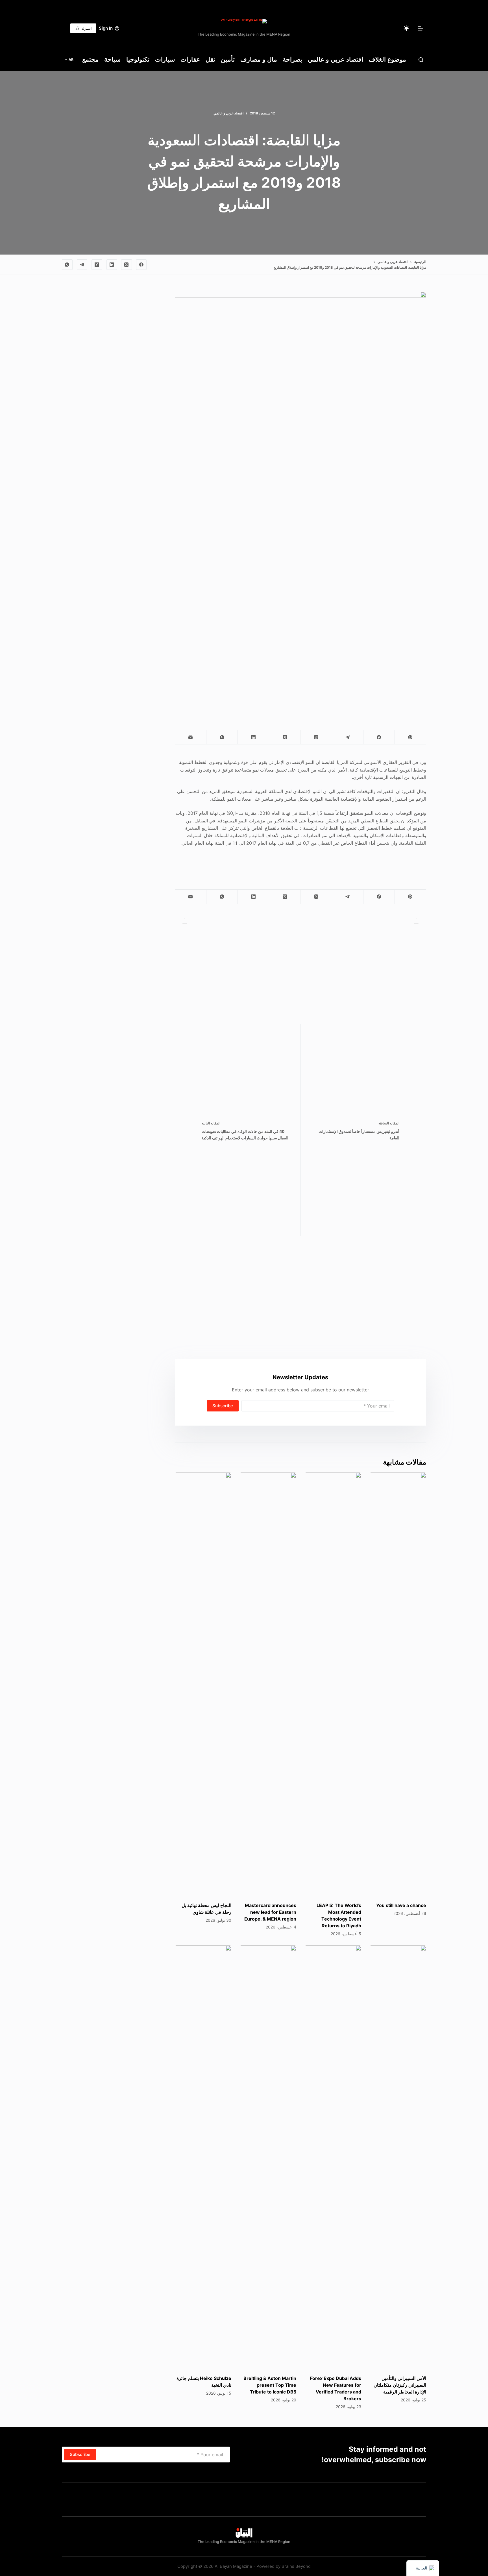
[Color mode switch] (406, 28)
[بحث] (421, 60)
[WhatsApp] (67, 265)
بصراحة (292, 59)
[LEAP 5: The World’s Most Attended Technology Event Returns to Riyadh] (333, 1684)
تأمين (228, 59)
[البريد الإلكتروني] (190, 737)
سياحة (112, 59)
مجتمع (90, 59)
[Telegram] (82, 265)
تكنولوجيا (138, 59)
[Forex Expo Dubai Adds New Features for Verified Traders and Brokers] (333, 2157)
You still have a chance (401, 1905)
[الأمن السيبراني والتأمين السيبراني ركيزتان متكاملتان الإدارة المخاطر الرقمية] (398, 2157)
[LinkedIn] (112, 265)
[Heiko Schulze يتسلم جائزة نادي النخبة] (203, 2157)
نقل (210, 59)
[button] (69, 60)
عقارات (190, 59)
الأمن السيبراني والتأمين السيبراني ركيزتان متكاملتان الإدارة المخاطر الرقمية (400, 2385)
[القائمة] (421, 28)
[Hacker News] (97, 265)
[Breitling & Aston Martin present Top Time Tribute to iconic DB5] (268, 2157)
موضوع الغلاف (387, 59)
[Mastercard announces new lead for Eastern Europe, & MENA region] (268, 1684)
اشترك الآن (83, 28)
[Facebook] (141, 265)
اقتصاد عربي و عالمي (335, 59)
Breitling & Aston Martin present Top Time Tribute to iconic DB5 (270, 2385)
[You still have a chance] (398, 1684)
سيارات (165, 59)
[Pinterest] (410, 737)
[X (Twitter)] (127, 265)
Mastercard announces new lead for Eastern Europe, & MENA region (270, 1912)
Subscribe (223, 1406)
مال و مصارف (259, 59)
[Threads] (316, 737)
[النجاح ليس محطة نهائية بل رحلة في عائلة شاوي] (203, 1684)
